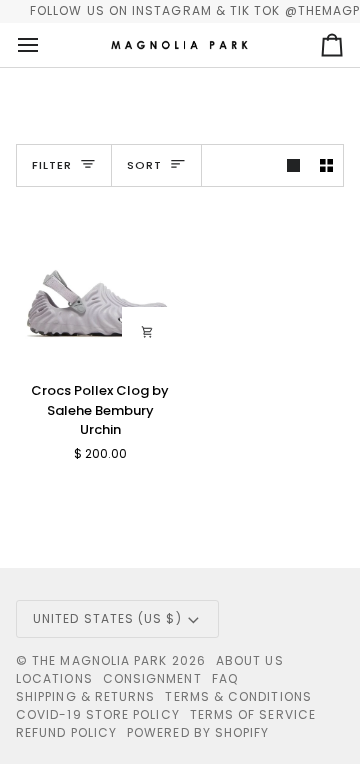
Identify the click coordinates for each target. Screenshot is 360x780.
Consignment (152, 678)
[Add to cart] (147, 332)
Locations (54, 678)
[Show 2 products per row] (326, 165)
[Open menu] (46, 45)
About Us (250, 660)
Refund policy (66, 732)
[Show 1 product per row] (293, 165)
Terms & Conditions (238, 696)
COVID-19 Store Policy (98, 714)
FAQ (225, 678)
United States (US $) (107, 618)
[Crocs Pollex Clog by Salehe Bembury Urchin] (98, 284)
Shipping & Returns (85, 696)
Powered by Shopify (198, 732)
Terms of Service (253, 714)
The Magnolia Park (99, 660)
